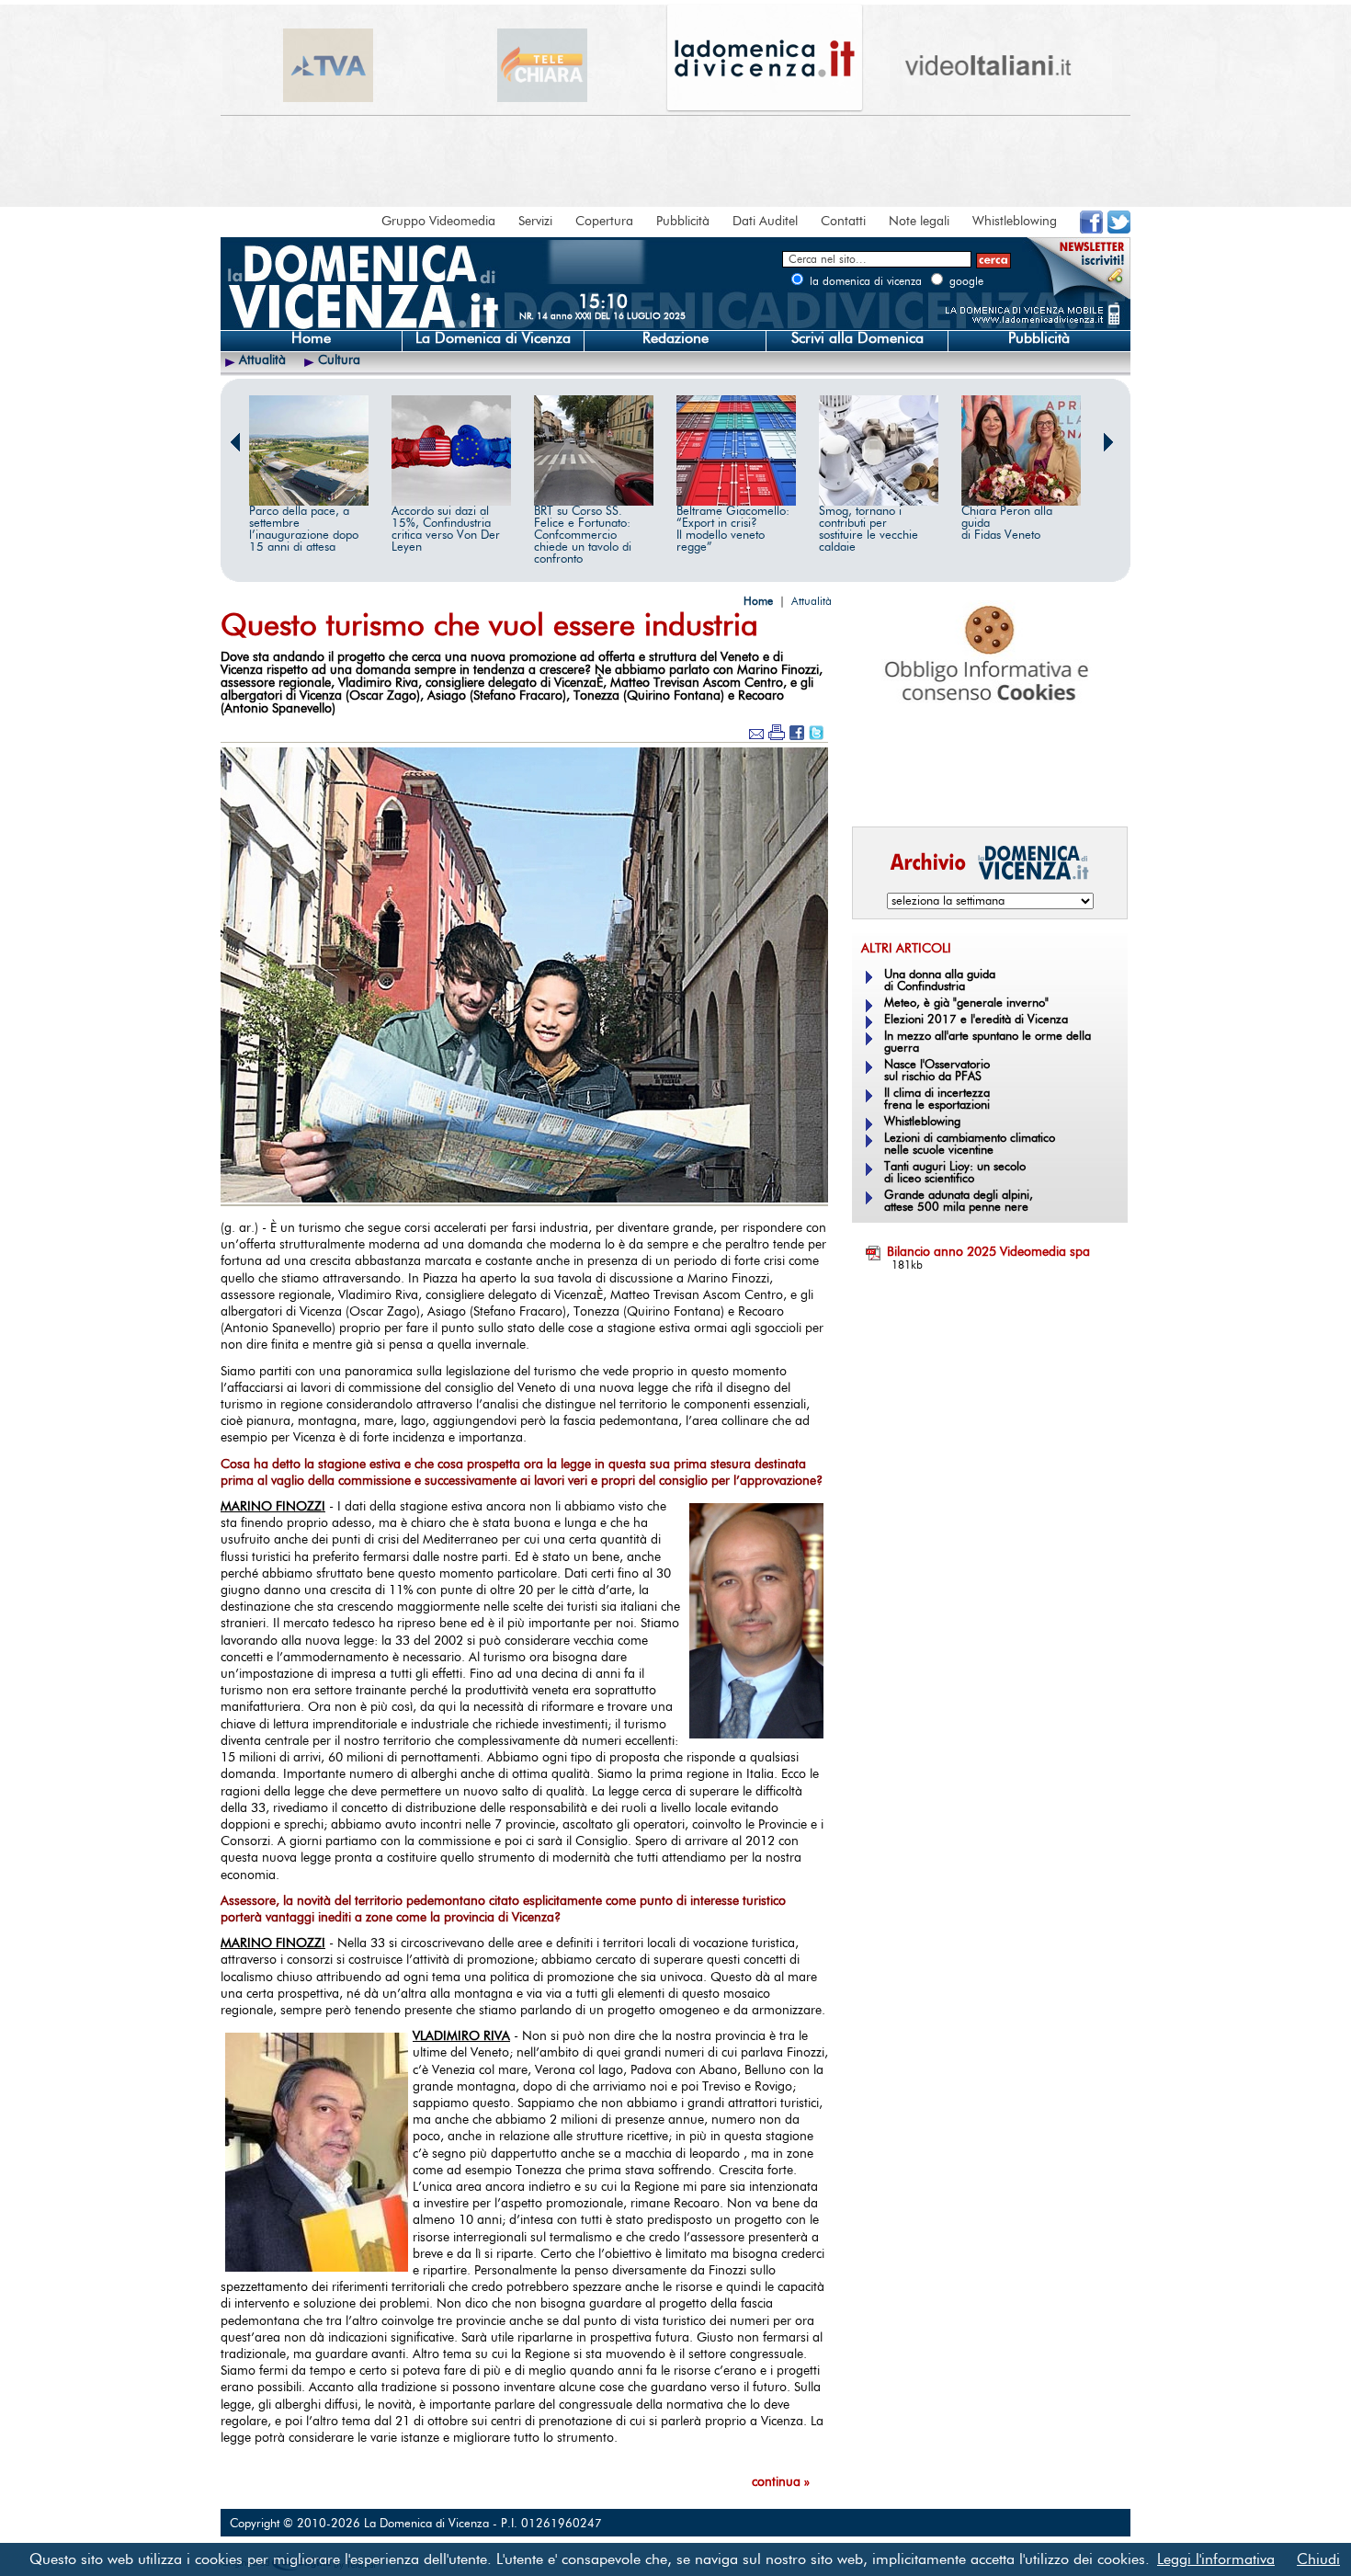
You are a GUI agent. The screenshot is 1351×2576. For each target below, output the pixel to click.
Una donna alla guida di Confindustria (940, 981)
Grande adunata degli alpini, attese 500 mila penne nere (959, 1202)
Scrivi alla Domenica (857, 338)
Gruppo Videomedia (438, 222)
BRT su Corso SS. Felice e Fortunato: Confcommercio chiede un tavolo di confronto (583, 536)
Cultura (339, 360)
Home (311, 338)
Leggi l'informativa (1216, 2559)
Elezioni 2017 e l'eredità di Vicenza (976, 1020)
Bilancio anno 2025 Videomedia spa (988, 1252)
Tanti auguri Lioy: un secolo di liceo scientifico (955, 1173)
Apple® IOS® (986, 787)
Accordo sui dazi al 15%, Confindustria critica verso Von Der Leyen (446, 530)
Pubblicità (683, 222)
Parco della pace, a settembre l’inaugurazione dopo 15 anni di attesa (304, 530)
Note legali (919, 222)
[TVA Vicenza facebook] (1091, 230)
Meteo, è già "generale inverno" (966, 1003)
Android (882, 787)
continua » (781, 2482)
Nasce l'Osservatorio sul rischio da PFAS (937, 1071)
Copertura (604, 222)
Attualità (262, 360)
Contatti (843, 222)
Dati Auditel (765, 222)
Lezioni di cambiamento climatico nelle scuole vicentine (970, 1145)
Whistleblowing (1015, 222)
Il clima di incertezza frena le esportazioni (937, 1100)
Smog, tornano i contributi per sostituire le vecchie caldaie (868, 530)
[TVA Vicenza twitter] (1119, 230)
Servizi (535, 222)
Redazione (675, 338)
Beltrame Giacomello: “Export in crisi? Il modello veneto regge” (733, 530)
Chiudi (1318, 2559)
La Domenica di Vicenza (493, 338)
